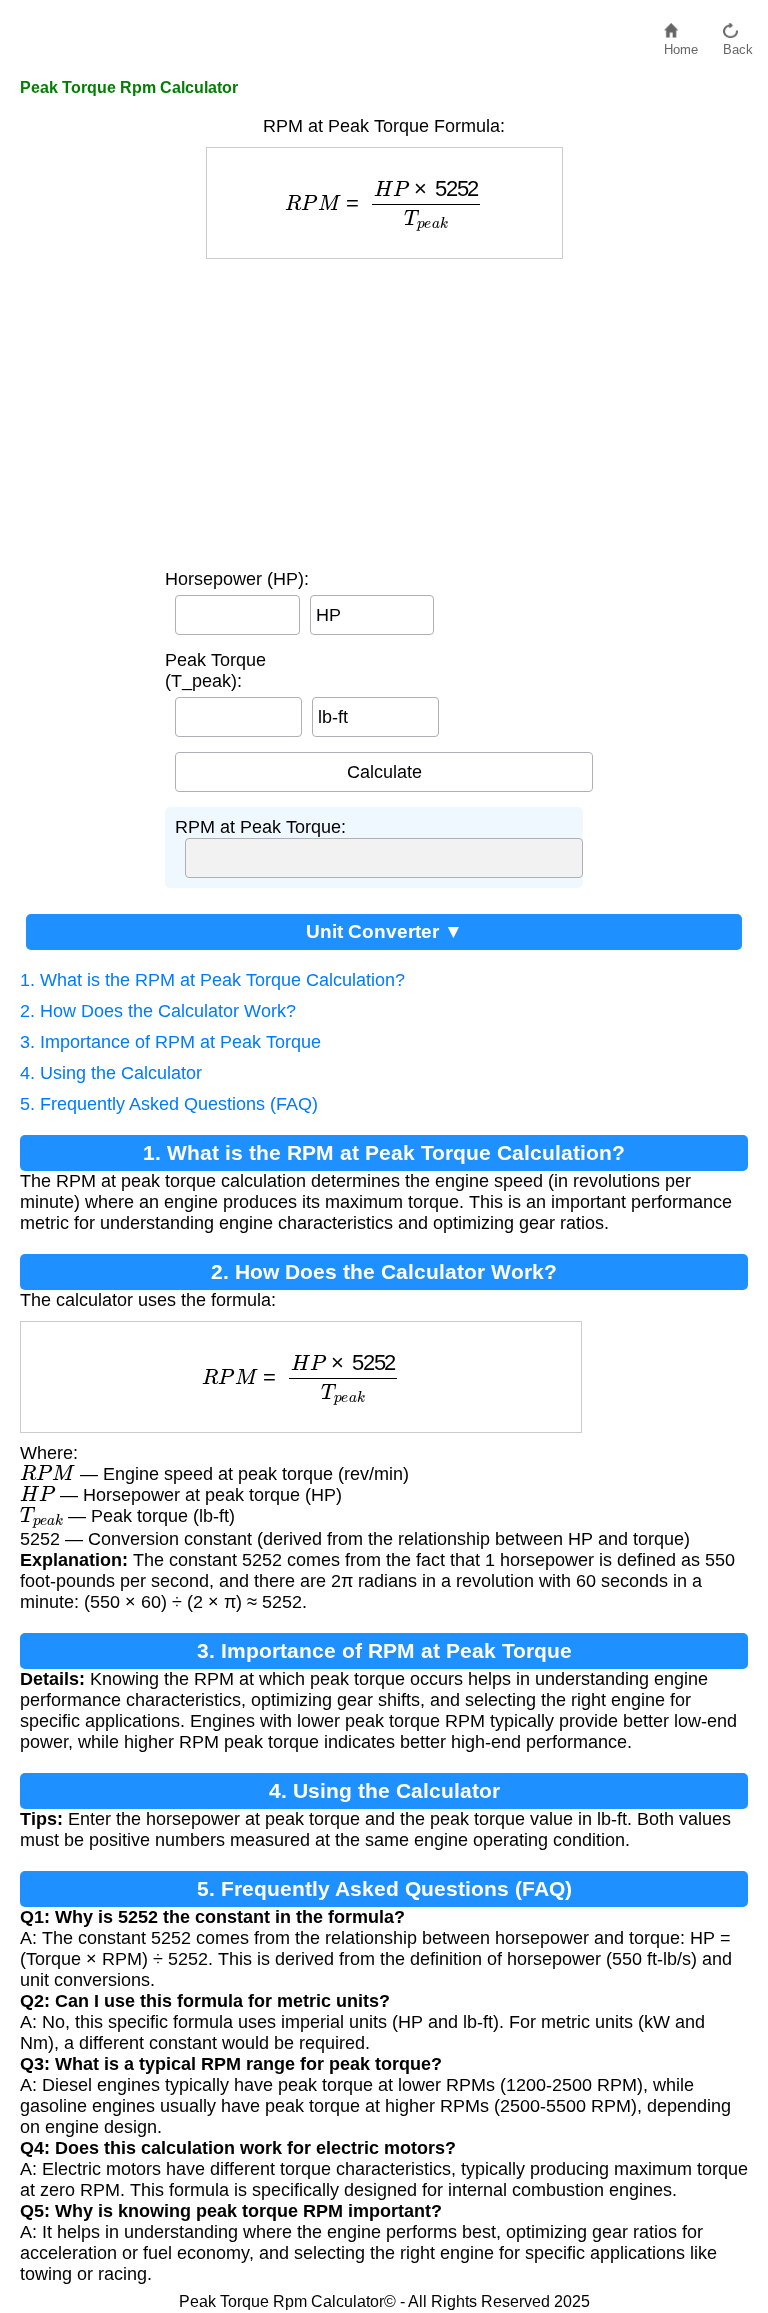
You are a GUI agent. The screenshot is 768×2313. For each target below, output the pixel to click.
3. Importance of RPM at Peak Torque (170, 1042)
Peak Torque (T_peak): (215, 670)
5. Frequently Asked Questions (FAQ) (169, 1104)
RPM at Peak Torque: (260, 827)
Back (738, 44)
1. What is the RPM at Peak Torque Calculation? (212, 980)
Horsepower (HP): (237, 579)
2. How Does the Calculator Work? (158, 1011)
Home (681, 44)
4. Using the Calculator (111, 1073)
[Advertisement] (384, 409)
